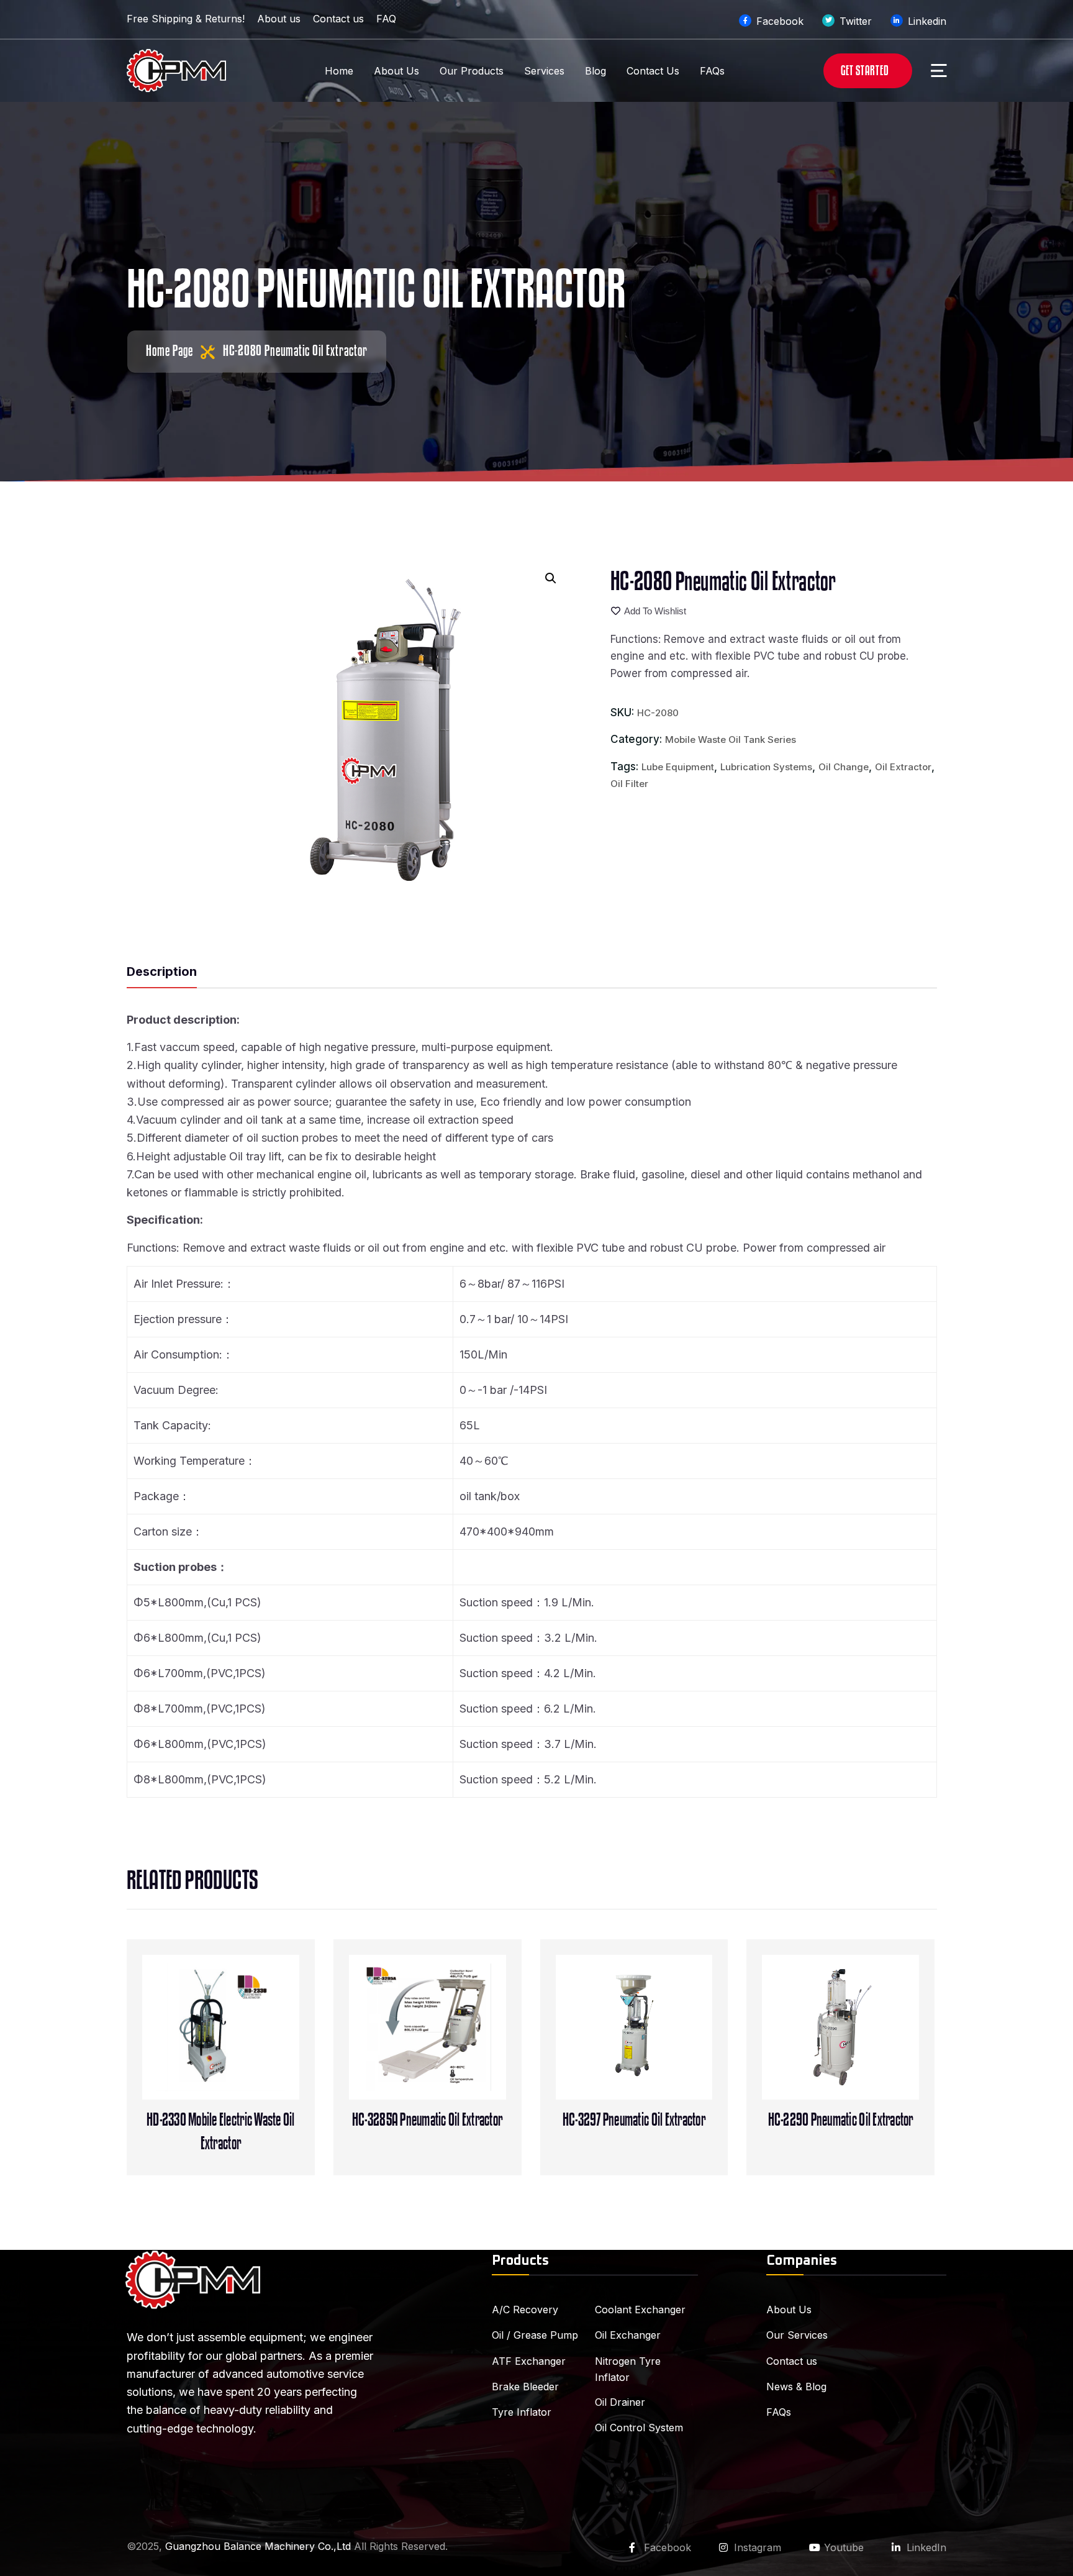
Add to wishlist (655, 611)
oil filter (629, 784)
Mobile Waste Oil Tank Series (731, 740)
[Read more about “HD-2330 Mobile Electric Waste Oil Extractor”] (247, 2048)
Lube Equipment (678, 767)
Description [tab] (162, 972)
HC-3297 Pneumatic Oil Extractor (634, 2120)
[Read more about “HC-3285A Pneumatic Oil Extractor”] (453, 2048)
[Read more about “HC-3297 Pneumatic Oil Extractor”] (659, 2048)
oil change (844, 767)
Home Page (170, 351)
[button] (551, 578)
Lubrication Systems (766, 767)
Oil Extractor (903, 767)
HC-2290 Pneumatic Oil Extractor (841, 2120)
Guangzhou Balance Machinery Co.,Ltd (258, 2546)
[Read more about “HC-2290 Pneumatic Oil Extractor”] (866, 2048)
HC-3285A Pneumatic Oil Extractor (427, 2120)
